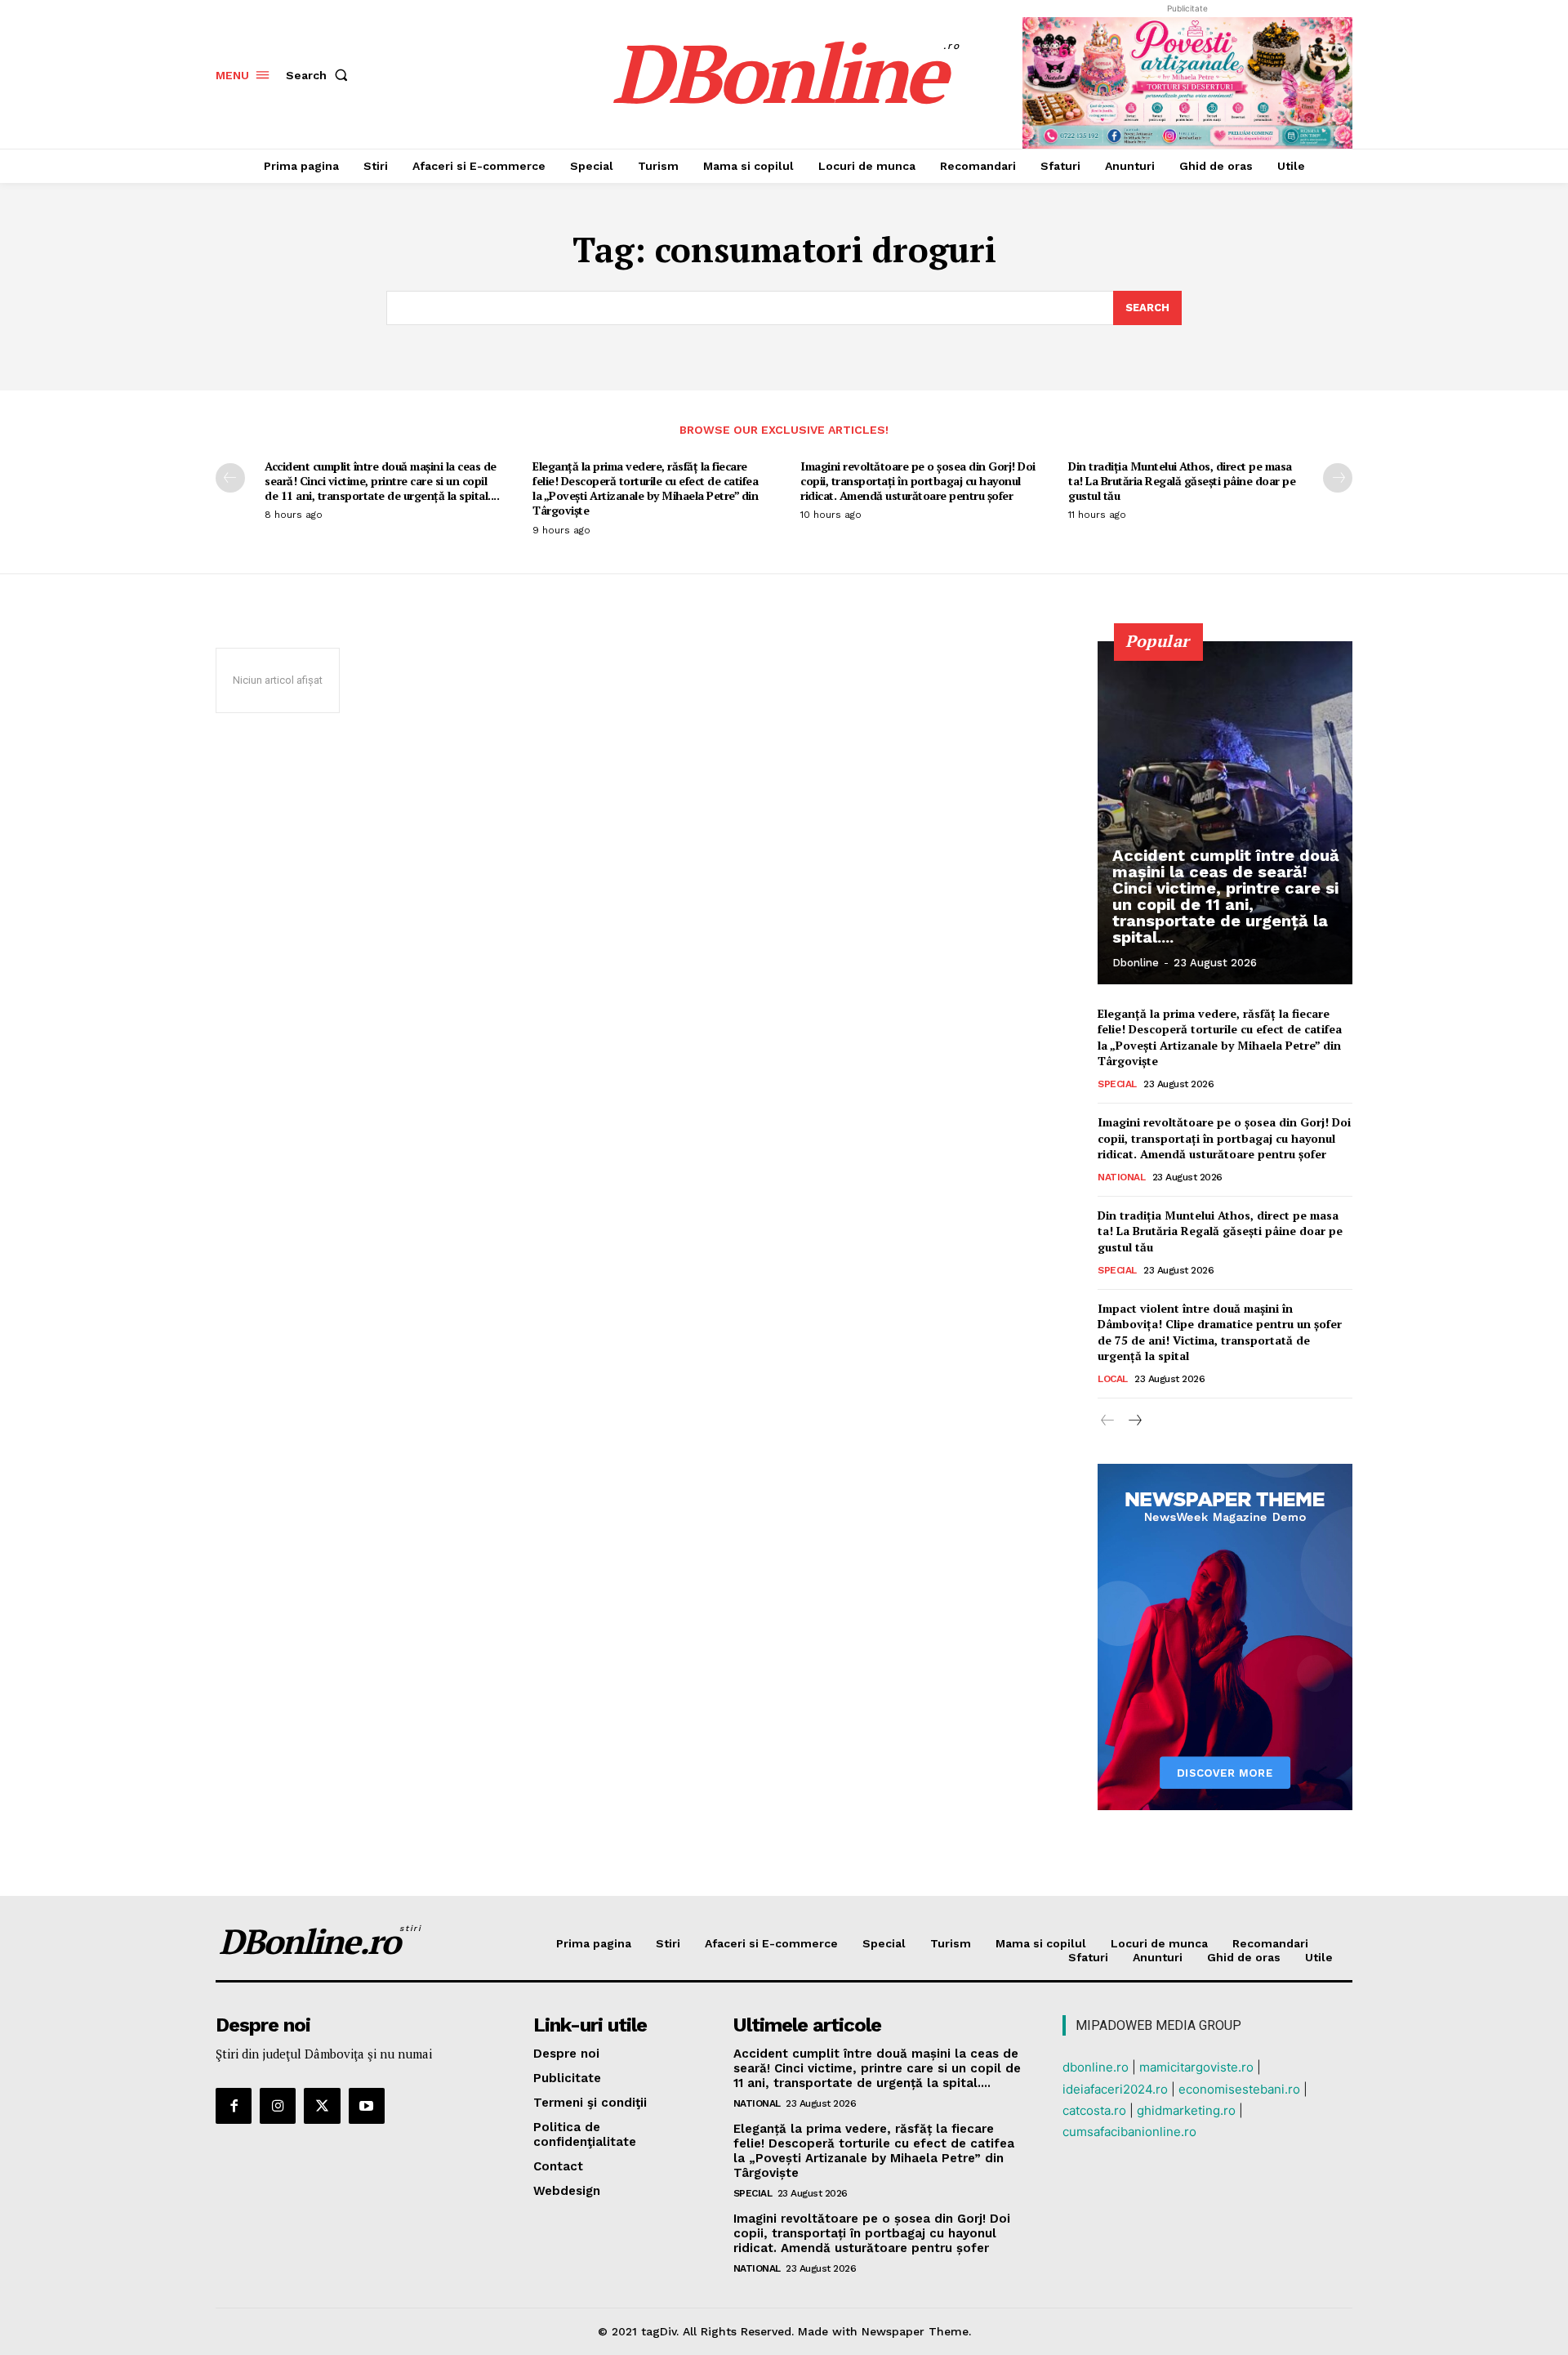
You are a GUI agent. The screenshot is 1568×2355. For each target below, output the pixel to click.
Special (1117, 1084)
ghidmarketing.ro (1186, 2110)
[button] (320, 75)
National (1121, 1177)
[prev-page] (230, 478)
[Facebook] (234, 2106)
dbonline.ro (1096, 2067)
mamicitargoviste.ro (1196, 2067)
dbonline (1136, 963)
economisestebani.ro (1239, 2089)
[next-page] (1338, 478)
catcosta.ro (1094, 2110)
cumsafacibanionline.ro (1129, 2132)
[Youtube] (367, 2106)
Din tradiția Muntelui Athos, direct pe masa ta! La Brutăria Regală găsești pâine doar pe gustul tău (1182, 481)
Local (1113, 1379)
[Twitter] (322, 2106)
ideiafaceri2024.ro (1115, 2089)
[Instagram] (278, 2106)
